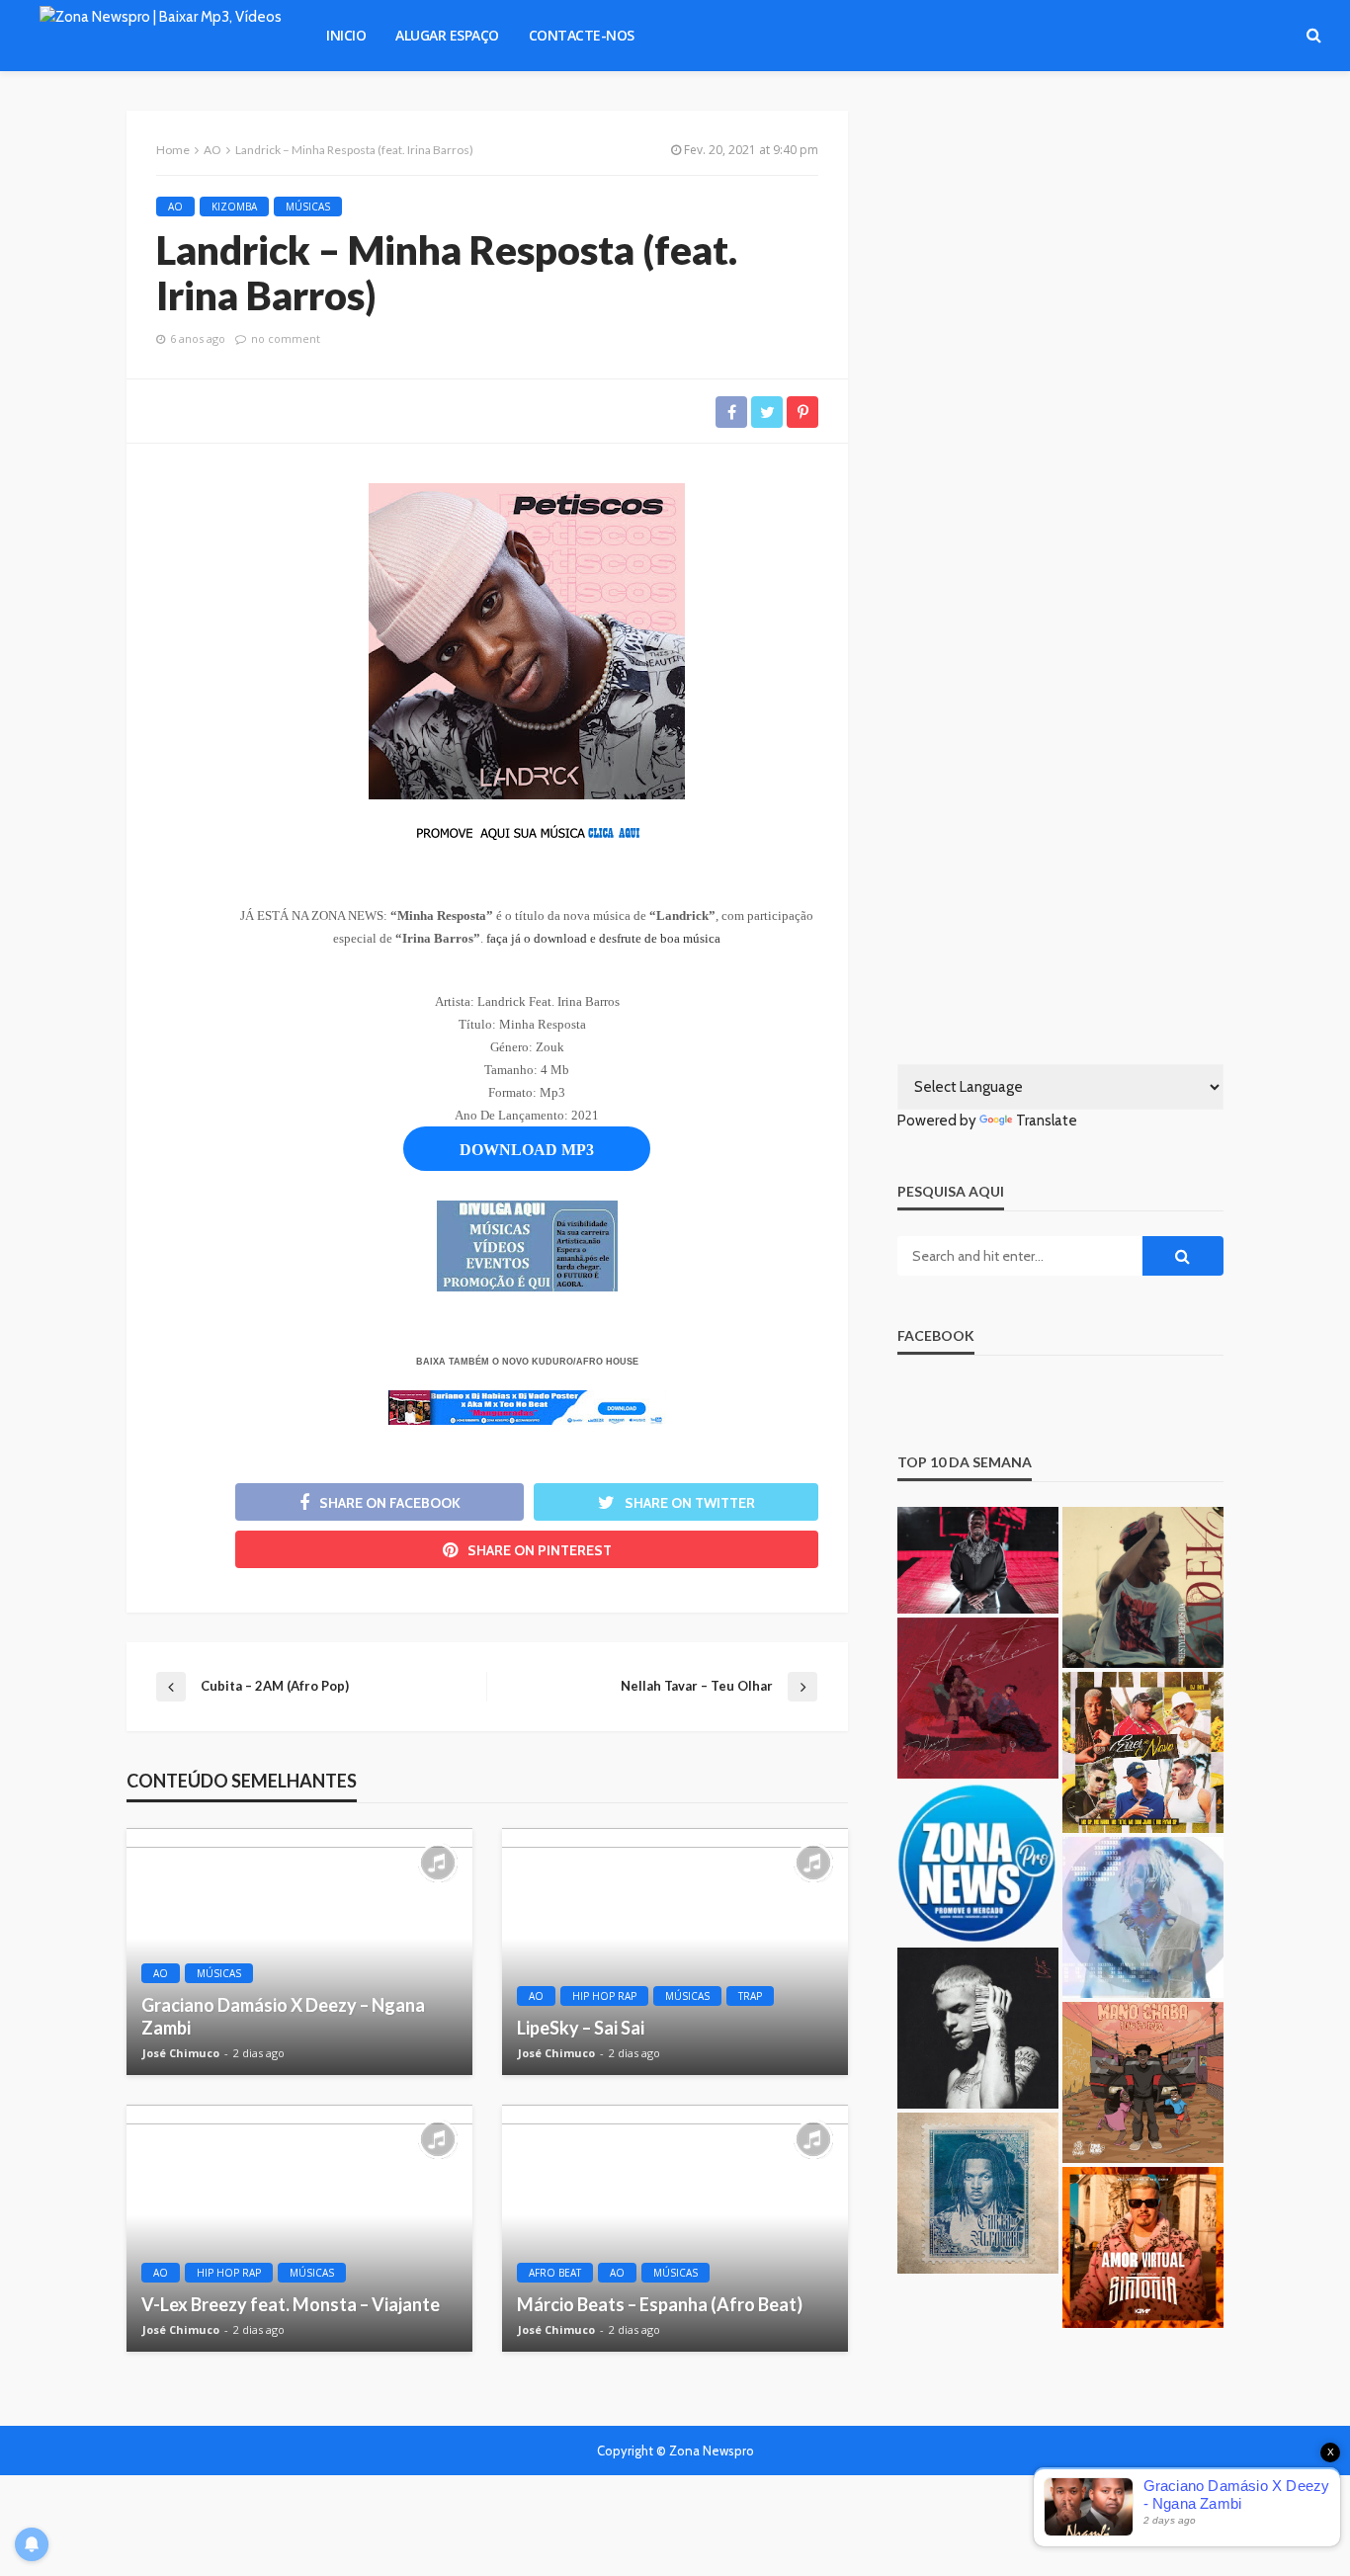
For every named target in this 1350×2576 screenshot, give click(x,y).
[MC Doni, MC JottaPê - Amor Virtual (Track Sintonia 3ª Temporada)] (1143, 2247)
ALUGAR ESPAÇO (447, 35)
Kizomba (234, 207)
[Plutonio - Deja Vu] (978, 2193)
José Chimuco (181, 2053)
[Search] (1313, 36)
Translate (1047, 1121)
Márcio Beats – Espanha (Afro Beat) (660, 2304)
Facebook (936, 1335)
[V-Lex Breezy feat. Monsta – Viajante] (299, 2228)
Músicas (308, 207)
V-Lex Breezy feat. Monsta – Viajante (291, 2304)
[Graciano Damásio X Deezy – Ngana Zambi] (299, 1952)
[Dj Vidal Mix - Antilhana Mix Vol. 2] (978, 1863)
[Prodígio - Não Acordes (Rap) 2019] (978, 1560)
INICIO (346, 35)
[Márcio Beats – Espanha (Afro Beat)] (675, 2228)
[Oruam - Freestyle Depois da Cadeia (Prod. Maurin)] (1143, 1587)
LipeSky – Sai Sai (581, 2028)
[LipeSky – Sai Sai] (675, 1952)
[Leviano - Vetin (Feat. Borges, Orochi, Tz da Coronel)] (978, 2028)
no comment (286, 338)
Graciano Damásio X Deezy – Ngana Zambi (283, 2016)
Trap (750, 1996)
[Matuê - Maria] (1143, 1917)
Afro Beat (555, 2273)
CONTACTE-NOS (582, 35)
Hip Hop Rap (604, 1996)
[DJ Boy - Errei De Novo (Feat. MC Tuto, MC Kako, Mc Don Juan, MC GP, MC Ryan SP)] (1143, 1752)
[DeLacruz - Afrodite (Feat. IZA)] (978, 1698)
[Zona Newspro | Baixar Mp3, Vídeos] (161, 36)
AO (175, 207)
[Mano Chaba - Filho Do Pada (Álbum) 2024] (1143, 2082)
